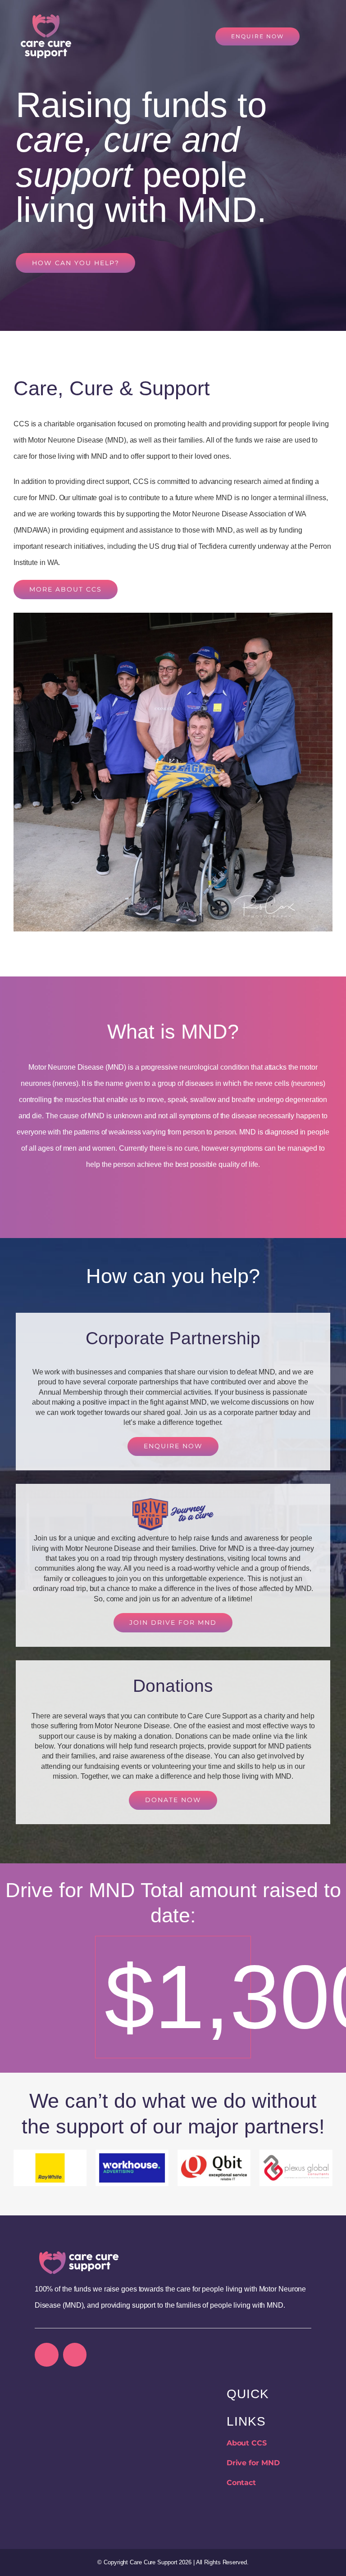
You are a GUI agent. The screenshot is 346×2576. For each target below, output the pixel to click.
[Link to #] (320, 36)
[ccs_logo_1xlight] (79, 2255)
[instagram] (75, 2355)
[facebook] (47, 2355)
